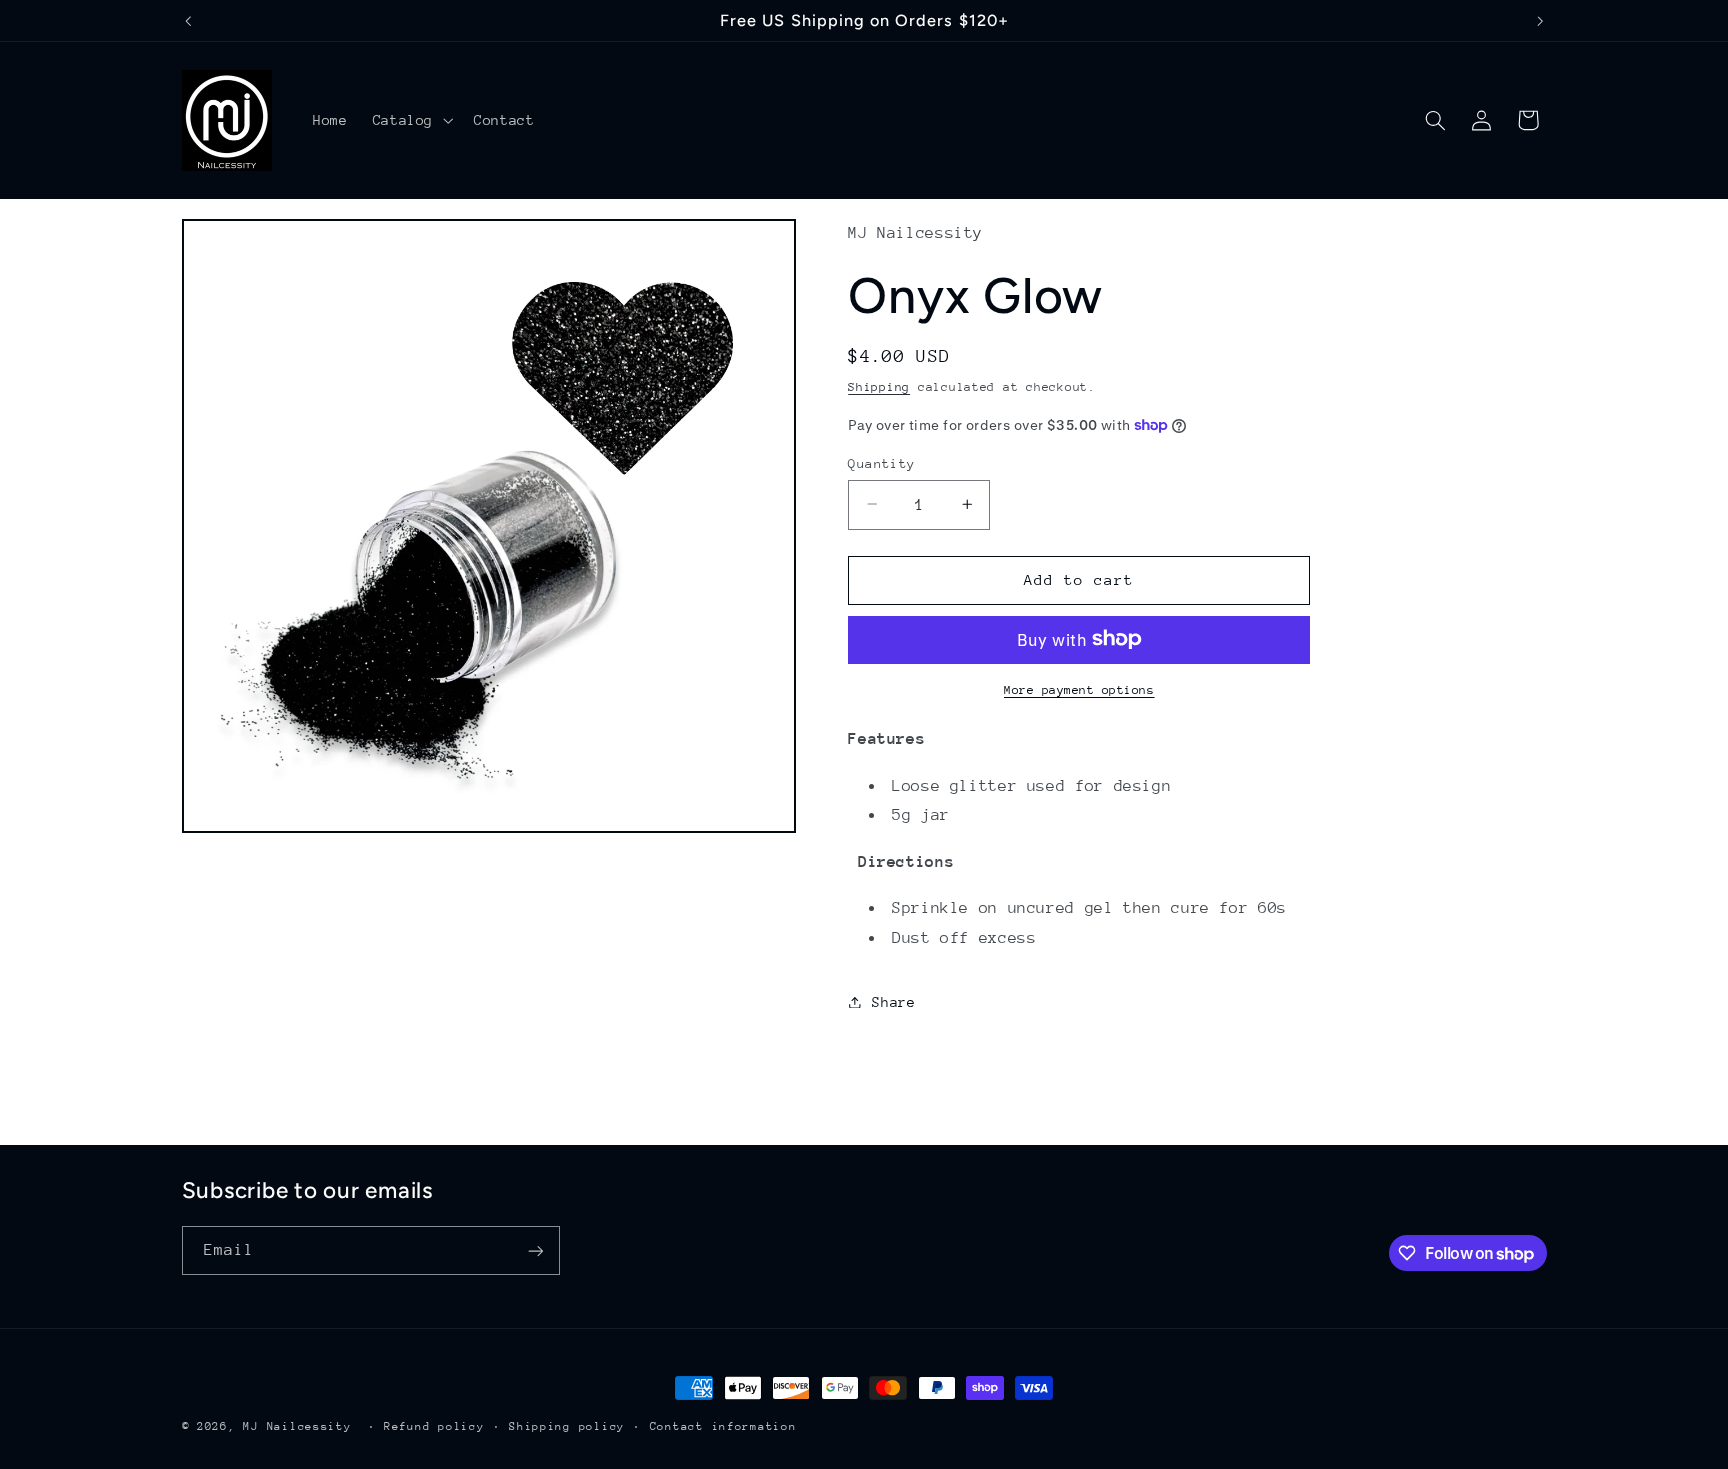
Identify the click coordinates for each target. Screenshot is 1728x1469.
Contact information (723, 1426)
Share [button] (893, 1001)
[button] (410, 120)
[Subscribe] (535, 1250)
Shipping (879, 387)
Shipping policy (567, 1426)
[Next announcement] (1540, 21)
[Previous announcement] (188, 21)
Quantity (881, 462)
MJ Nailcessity (297, 1426)
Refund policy (434, 1426)
